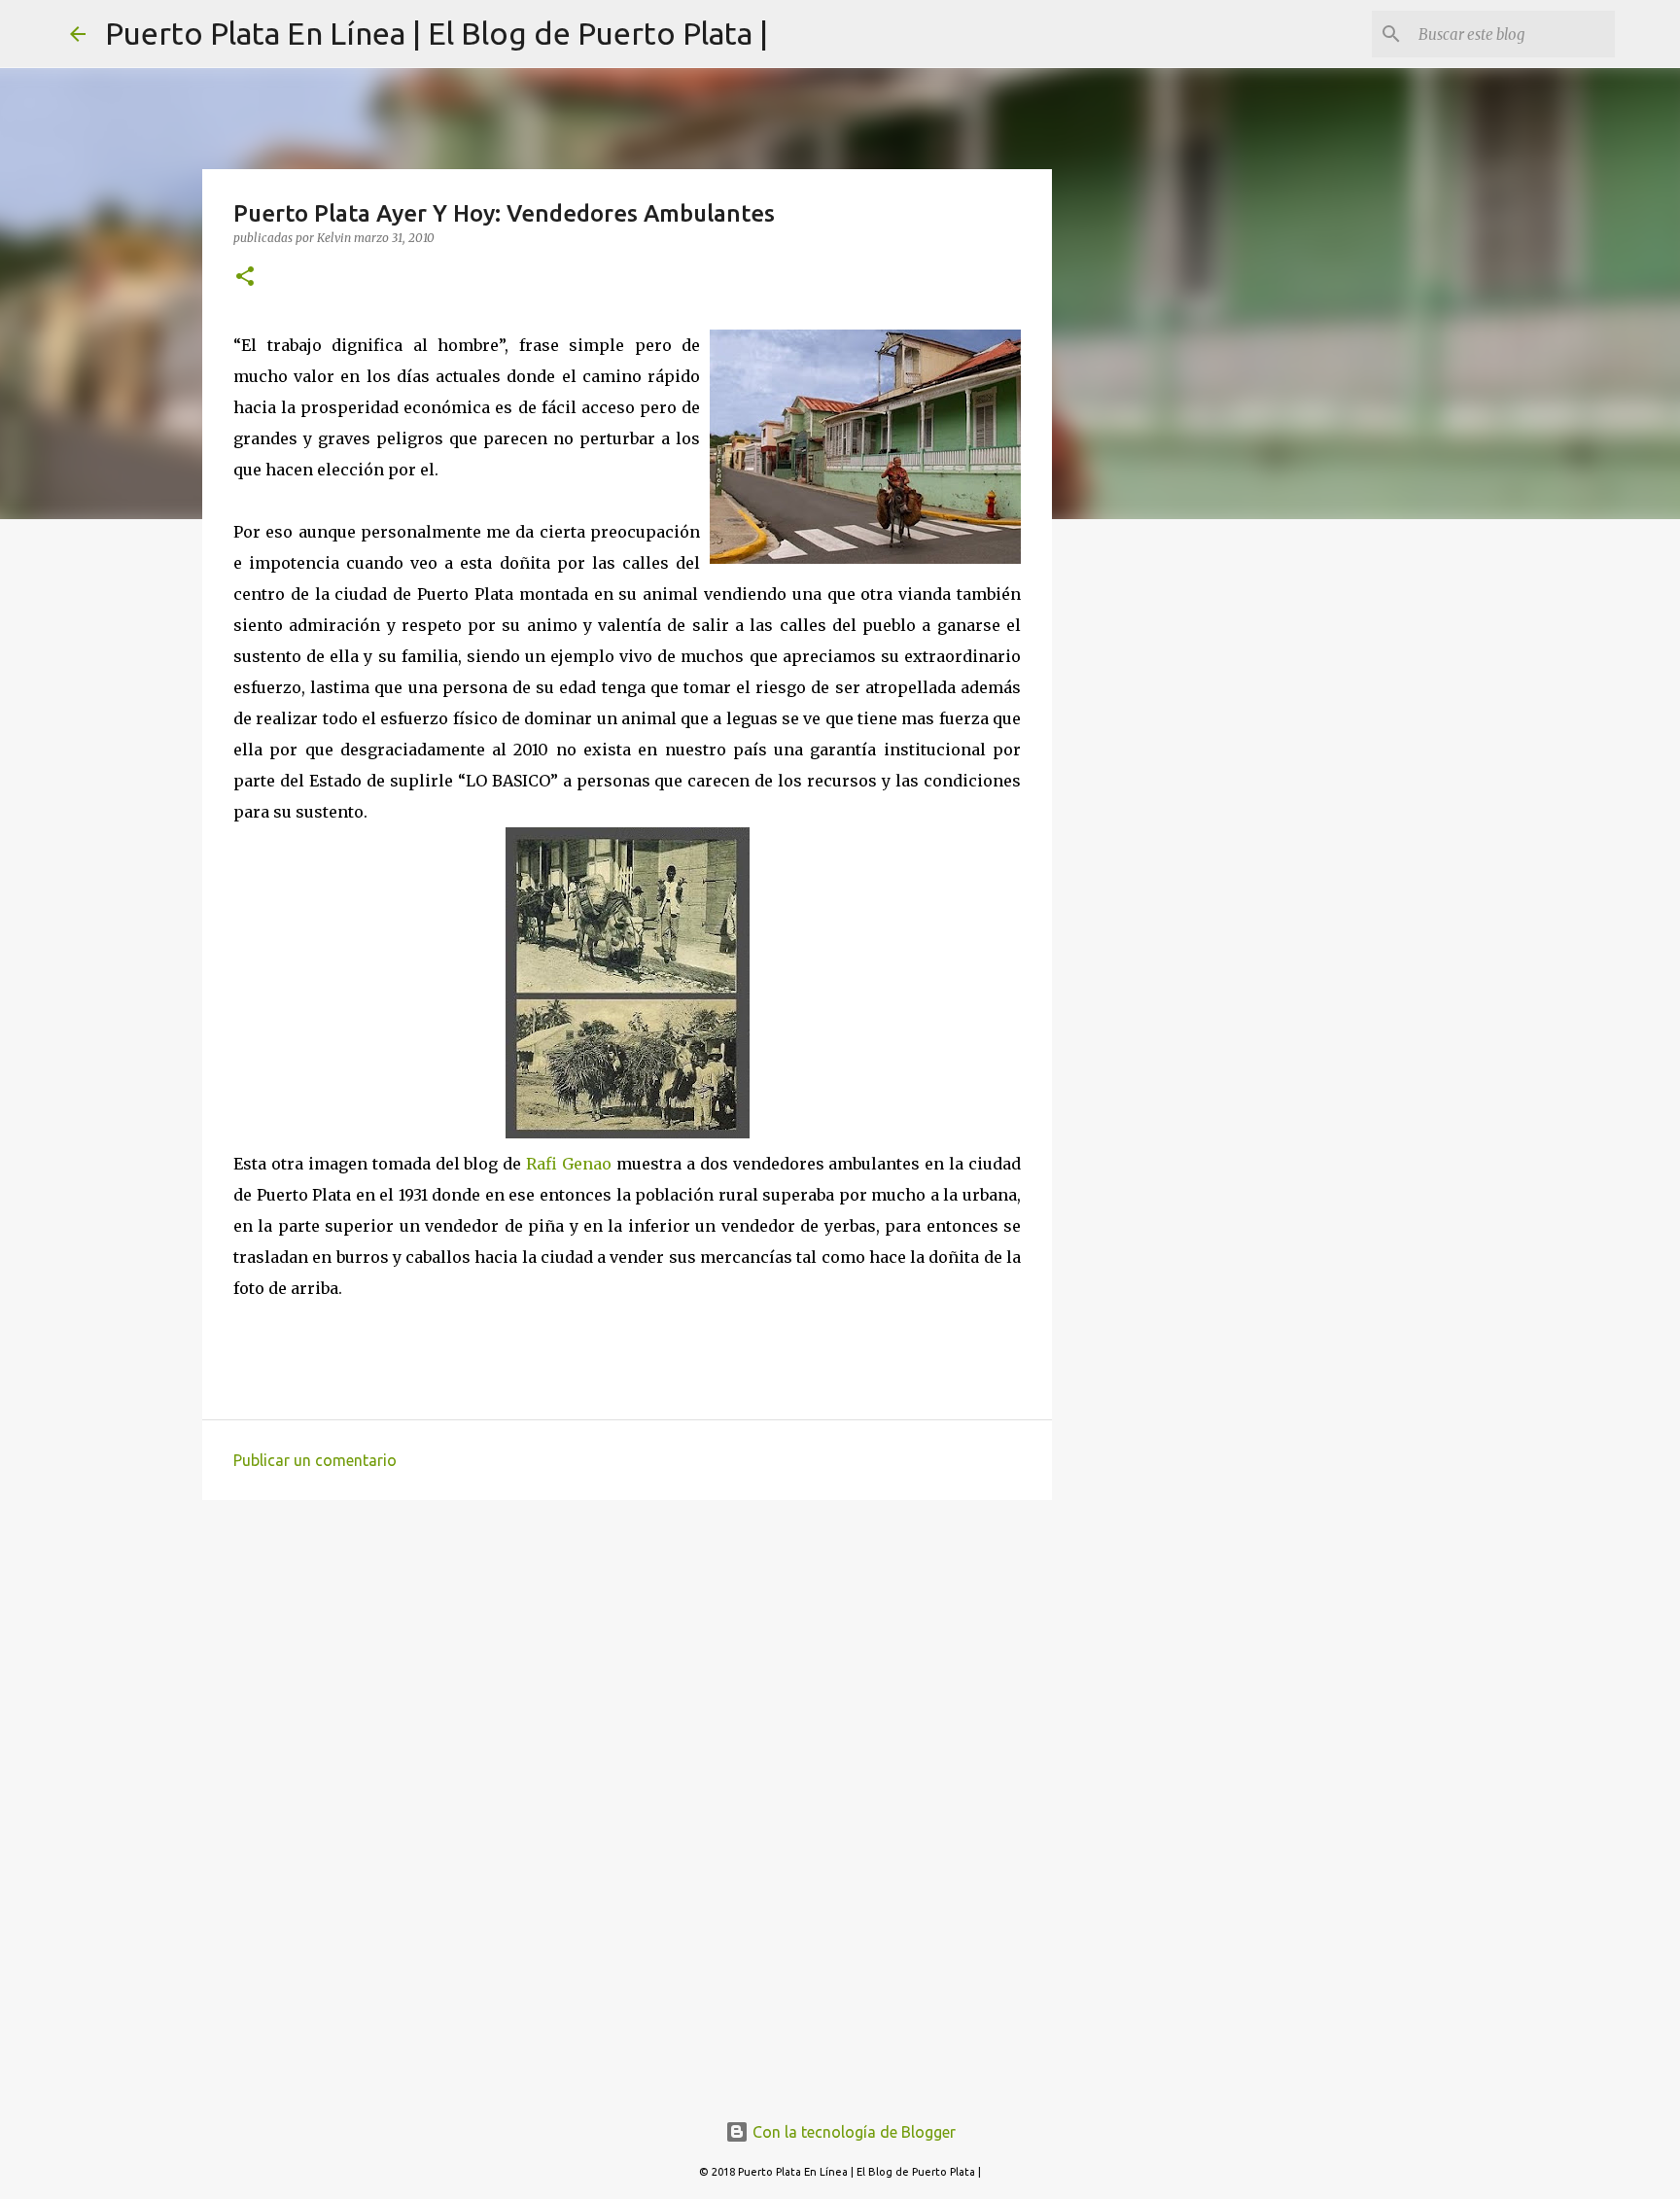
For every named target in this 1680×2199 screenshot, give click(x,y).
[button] (245, 278)
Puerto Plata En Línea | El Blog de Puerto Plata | (437, 33)
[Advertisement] (627, 1665)
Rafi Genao (571, 1164)
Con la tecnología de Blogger (852, 2132)
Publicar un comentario (315, 1460)
